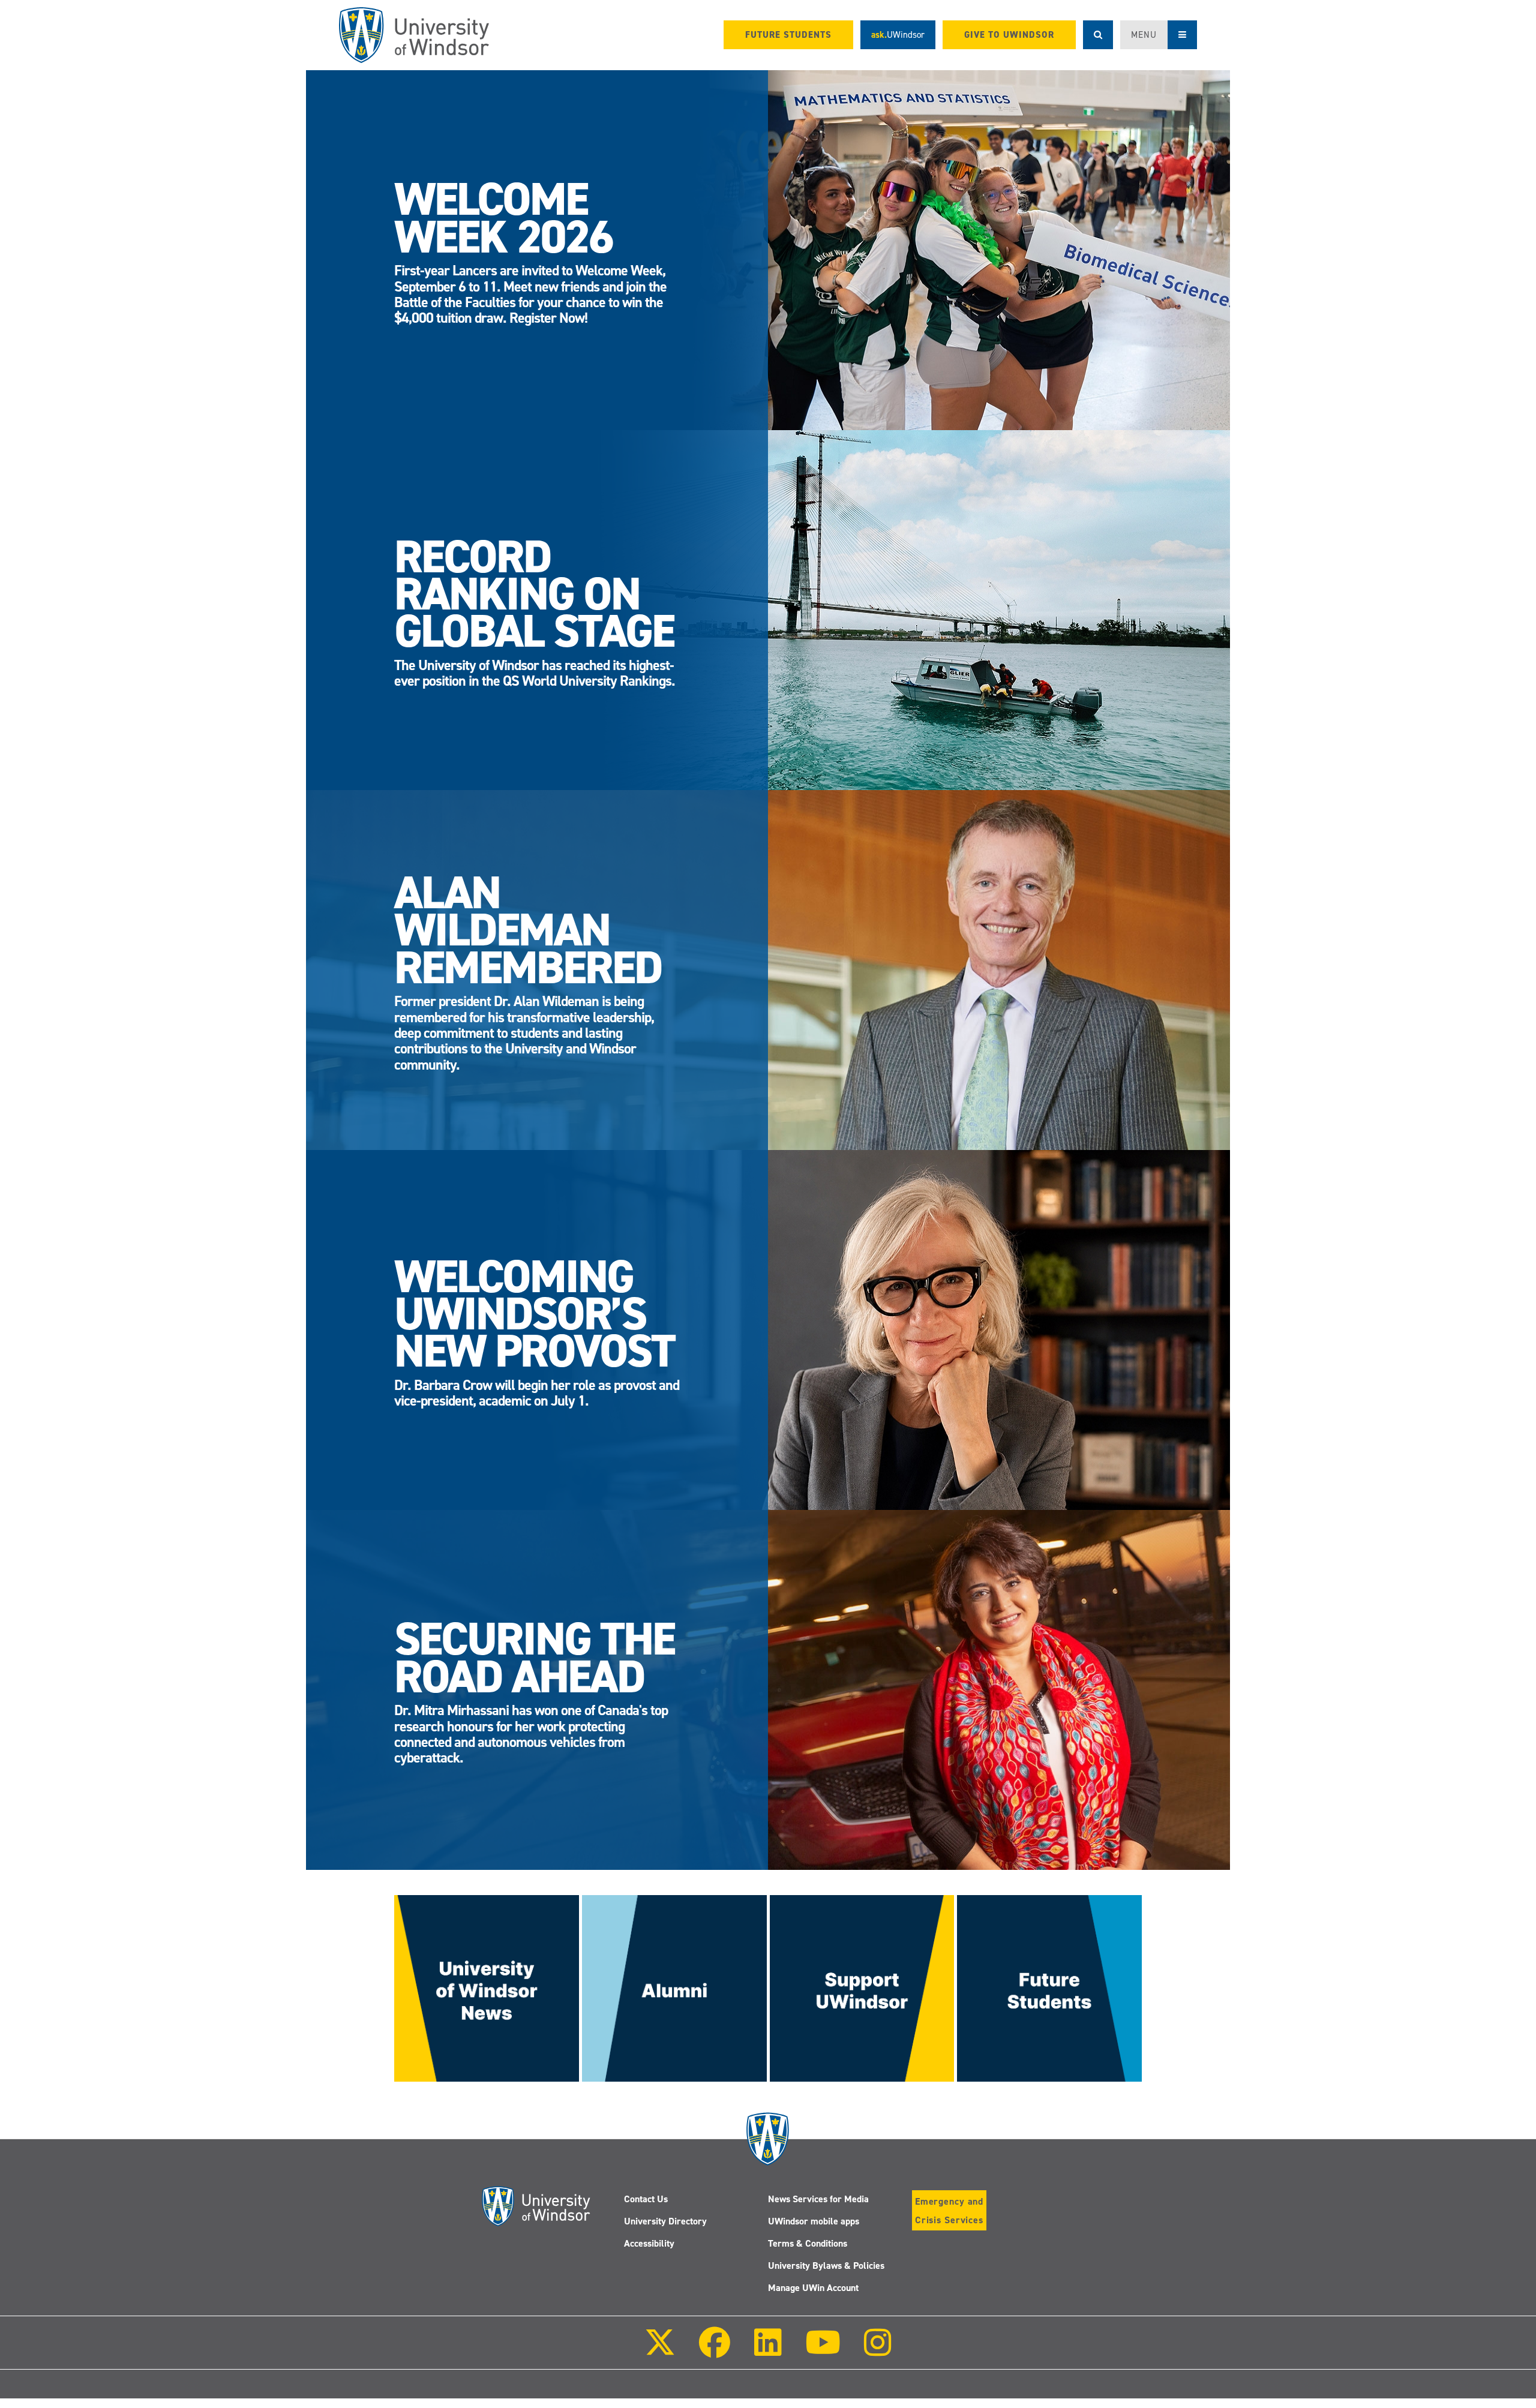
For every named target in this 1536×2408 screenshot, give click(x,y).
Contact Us (646, 2199)
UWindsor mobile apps (814, 2221)
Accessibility (649, 2243)
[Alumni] (674, 1987)
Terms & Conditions (808, 2243)
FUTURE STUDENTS (788, 35)
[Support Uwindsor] (862, 1987)
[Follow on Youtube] (823, 2351)
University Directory (665, 2221)
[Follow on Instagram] (878, 2351)
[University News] (487, 1987)
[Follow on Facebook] (715, 2351)
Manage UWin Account (813, 2288)
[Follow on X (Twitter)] (660, 2351)
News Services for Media (818, 2199)
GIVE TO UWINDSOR (1009, 35)
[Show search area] (1098, 35)
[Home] (414, 35)
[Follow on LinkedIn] (767, 2351)
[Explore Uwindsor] (1049, 1987)
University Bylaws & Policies (826, 2266)
